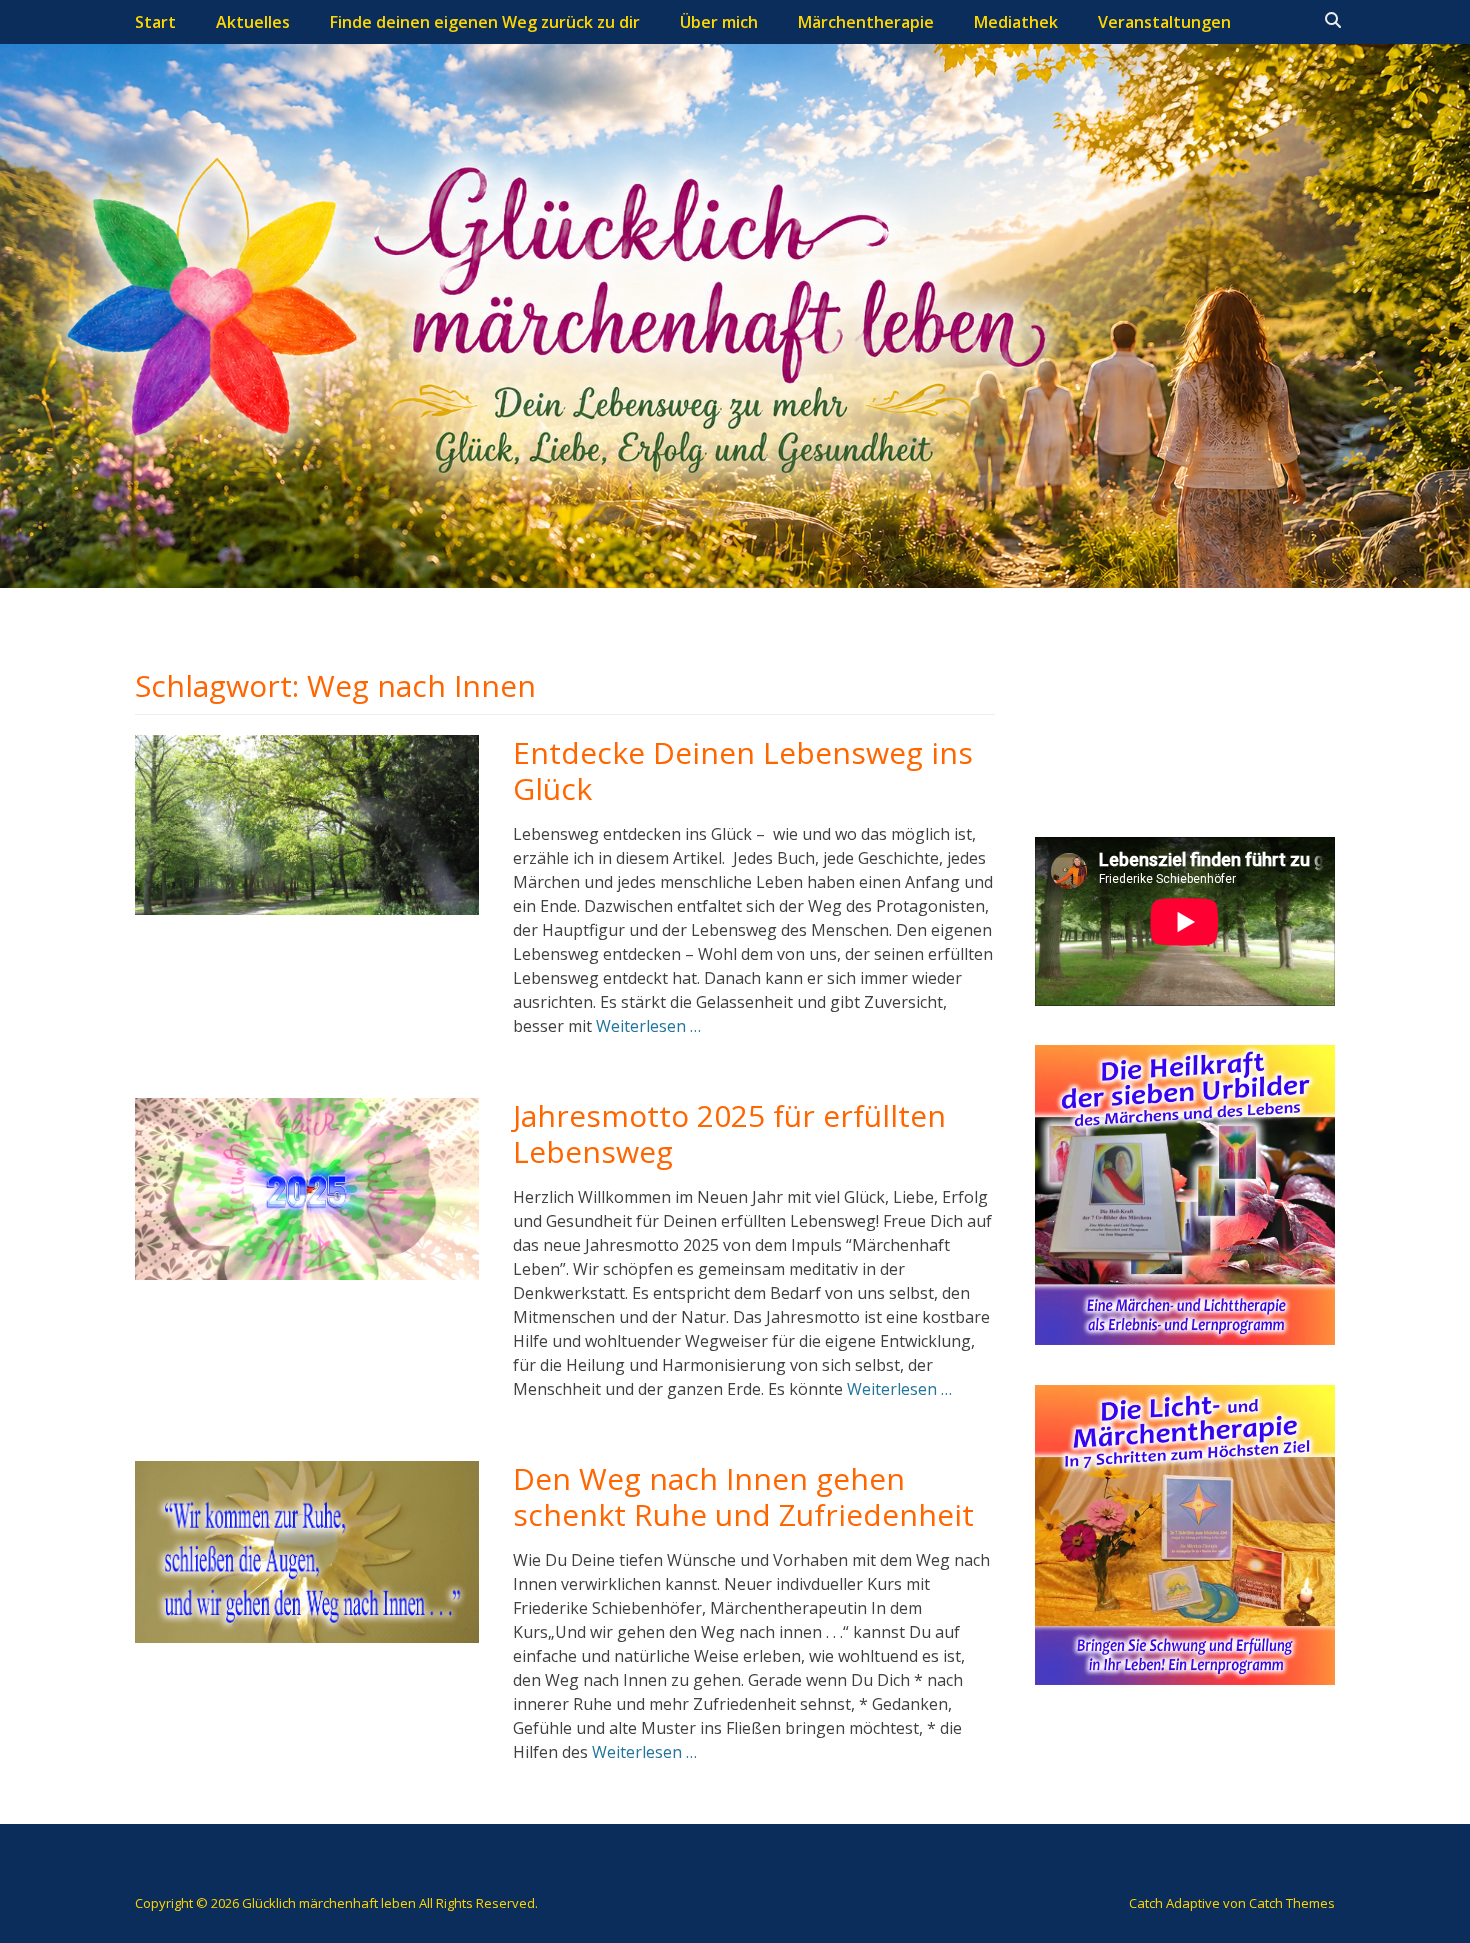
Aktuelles (253, 22)
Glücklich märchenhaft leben (329, 1903)
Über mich (719, 22)
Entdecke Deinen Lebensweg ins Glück (743, 770)
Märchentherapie (866, 22)
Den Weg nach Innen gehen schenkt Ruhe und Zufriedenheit (743, 1496)
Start (155, 22)
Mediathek (1016, 22)
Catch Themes (1292, 1903)
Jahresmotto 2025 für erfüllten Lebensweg (729, 1133)
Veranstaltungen (1164, 22)
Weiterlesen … (648, 1026)
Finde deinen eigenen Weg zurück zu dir (485, 22)
